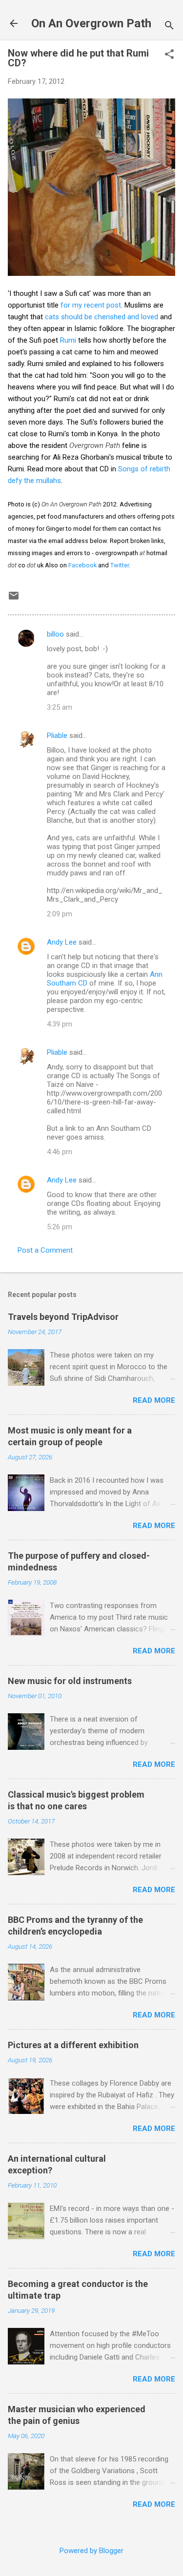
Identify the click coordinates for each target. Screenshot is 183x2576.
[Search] (169, 27)
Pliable (57, 736)
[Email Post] (14, 599)
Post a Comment (45, 1250)
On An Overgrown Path (91, 23)
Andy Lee (62, 942)
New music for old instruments (70, 1681)
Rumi (68, 340)
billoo (55, 634)
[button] (169, 55)
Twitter (120, 565)
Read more (154, 1400)
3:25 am (60, 707)
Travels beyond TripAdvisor (63, 1317)
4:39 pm (60, 1024)
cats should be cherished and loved (102, 317)
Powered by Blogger (91, 2551)
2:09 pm (60, 914)
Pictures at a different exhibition (73, 2045)
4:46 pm (60, 1152)
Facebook (82, 565)
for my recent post (91, 305)
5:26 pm (60, 1227)
